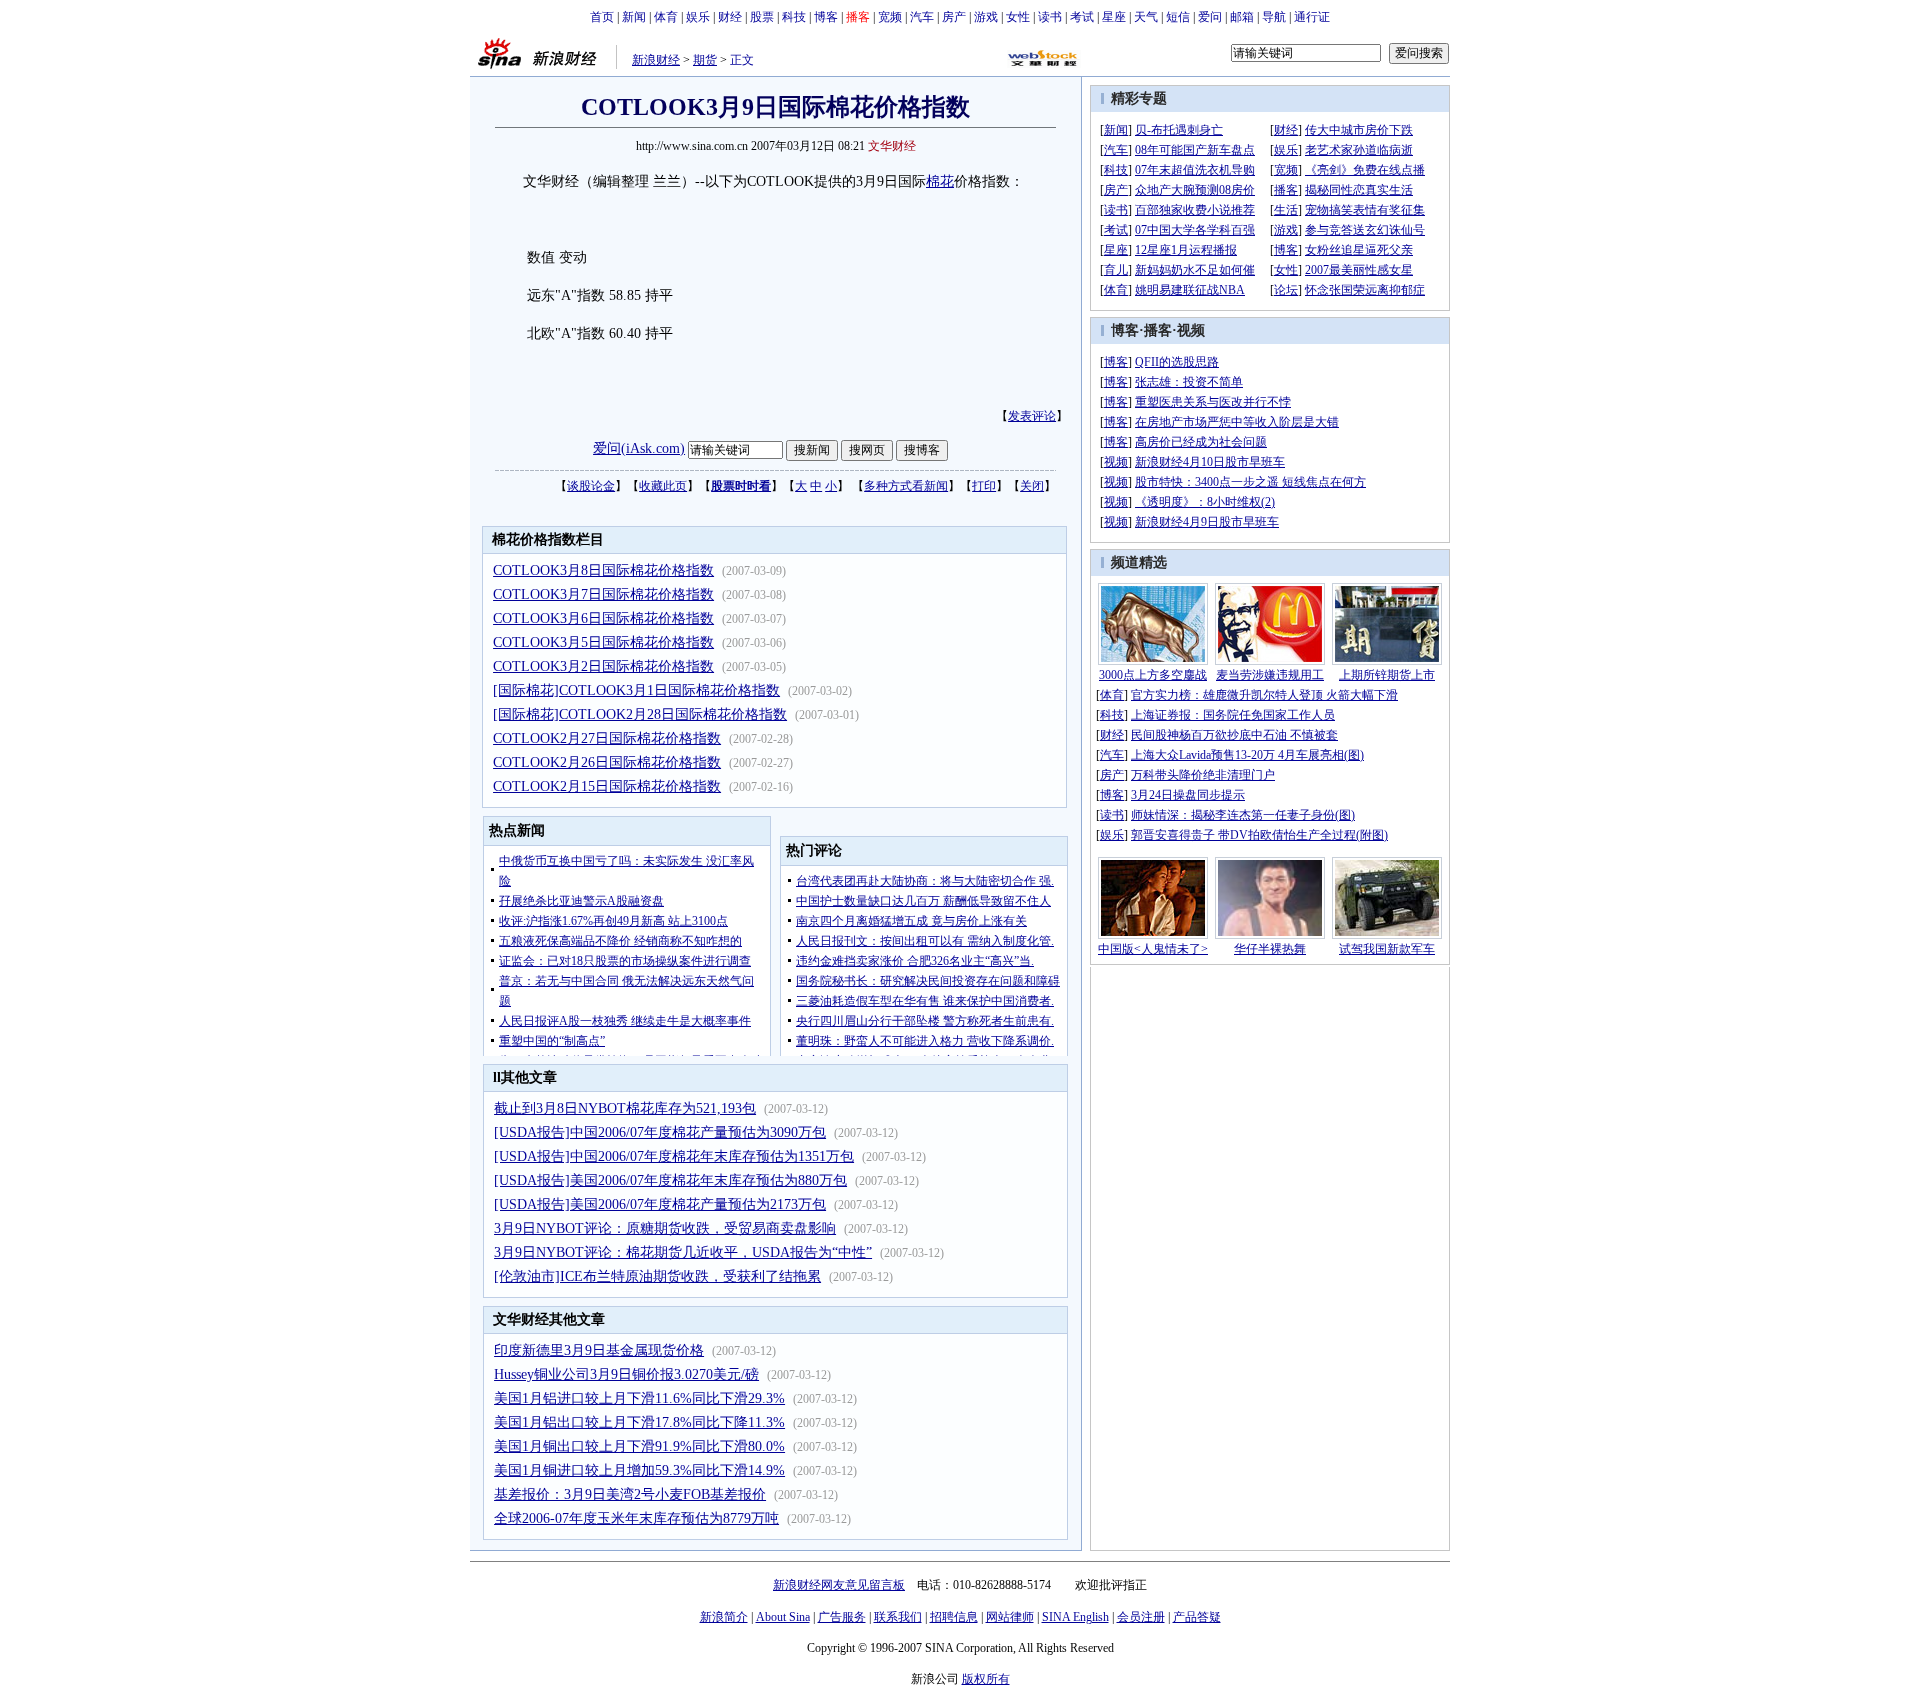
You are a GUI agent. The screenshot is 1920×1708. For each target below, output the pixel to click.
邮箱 (1242, 17)
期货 (705, 60)
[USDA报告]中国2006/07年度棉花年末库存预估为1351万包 (674, 1156)
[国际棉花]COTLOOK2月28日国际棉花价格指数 (640, 714)
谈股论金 (591, 486)
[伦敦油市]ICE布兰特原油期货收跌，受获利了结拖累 (657, 1276)
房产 (954, 17)
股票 (762, 17)
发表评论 (1032, 416)
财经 (730, 17)
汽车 (922, 17)
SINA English (1075, 1617)
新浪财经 (656, 60)
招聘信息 (954, 1617)
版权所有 (986, 1679)
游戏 (986, 17)
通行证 (1312, 17)
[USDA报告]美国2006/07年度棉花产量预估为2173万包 (660, 1204)
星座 (1114, 17)
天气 (1146, 17)
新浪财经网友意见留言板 (839, 1585)
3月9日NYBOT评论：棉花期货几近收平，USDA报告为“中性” (683, 1252)
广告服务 (842, 1617)
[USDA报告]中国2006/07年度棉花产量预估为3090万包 (660, 1132)
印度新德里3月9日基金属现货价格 (599, 1350)
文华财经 (892, 146)
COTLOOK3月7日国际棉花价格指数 (603, 594)
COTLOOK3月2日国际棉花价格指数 (603, 666)
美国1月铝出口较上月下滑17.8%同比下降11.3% (639, 1422)
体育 (666, 17)
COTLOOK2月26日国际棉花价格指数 (607, 762)
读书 (1050, 17)
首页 (602, 17)
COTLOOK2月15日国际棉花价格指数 (607, 786)
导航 (1274, 17)
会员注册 (1141, 1617)
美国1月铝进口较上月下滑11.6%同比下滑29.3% (639, 1398)
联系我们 (898, 1617)
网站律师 (1010, 1617)
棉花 (940, 181)
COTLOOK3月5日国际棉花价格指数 (603, 642)
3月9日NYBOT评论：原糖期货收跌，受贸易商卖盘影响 (665, 1228)
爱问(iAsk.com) (639, 448)
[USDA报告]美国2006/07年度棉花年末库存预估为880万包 (670, 1180)
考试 (1082, 17)
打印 (984, 486)
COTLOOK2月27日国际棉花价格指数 (607, 738)
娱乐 (698, 17)
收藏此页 (663, 486)
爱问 (1210, 17)
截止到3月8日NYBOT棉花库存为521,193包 (625, 1108)
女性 (1018, 17)
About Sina (783, 1617)
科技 (794, 17)
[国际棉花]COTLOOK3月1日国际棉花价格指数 (636, 690)
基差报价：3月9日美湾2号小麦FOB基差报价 (630, 1494)
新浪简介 (724, 1617)
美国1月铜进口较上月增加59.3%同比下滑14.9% (639, 1470)
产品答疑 (1197, 1617)
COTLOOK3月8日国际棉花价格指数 (603, 570)
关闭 (1032, 486)
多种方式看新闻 (906, 486)
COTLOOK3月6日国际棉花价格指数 (603, 618)
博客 (826, 17)
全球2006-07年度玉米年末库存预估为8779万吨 (636, 1518)
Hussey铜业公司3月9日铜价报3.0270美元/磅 (626, 1374)
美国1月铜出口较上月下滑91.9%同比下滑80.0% (639, 1446)
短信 (1178, 17)
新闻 (634, 17)
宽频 (890, 17)
